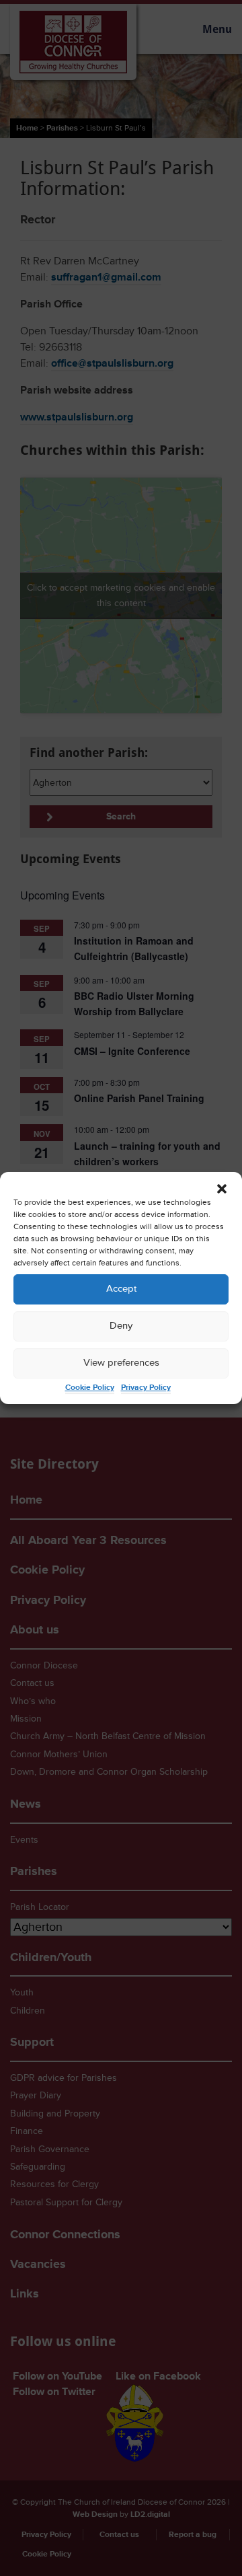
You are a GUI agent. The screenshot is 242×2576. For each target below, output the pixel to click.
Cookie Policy (90, 1388)
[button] (222, 1189)
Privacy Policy (146, 1388)
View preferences (121, 1363)
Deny (121, 1326)
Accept (121, 1289)
